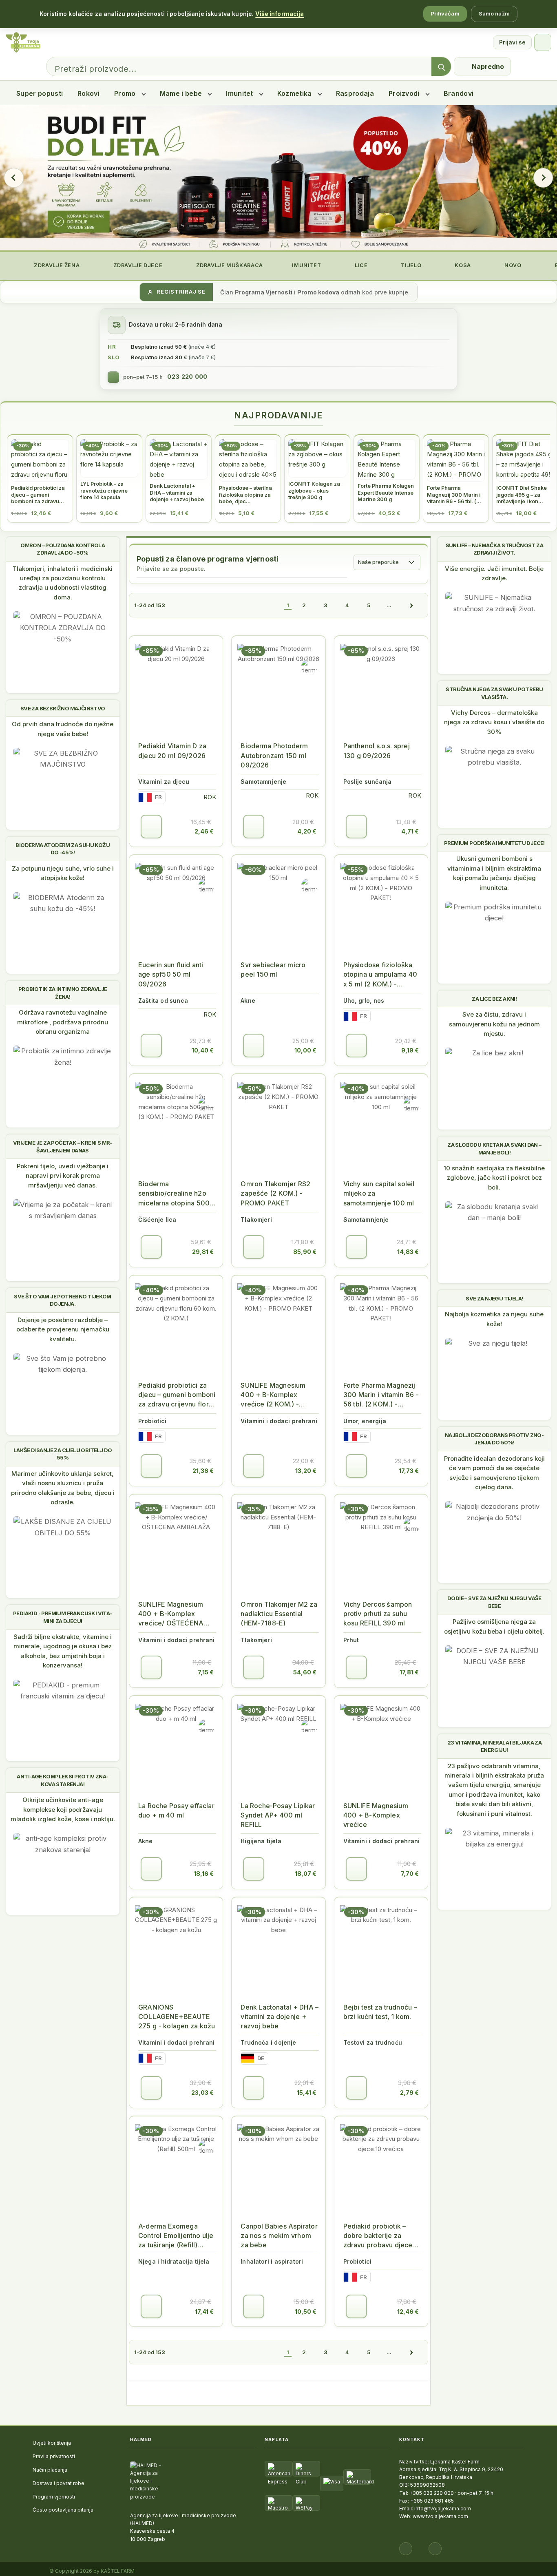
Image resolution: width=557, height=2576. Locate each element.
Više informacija (280, 14)
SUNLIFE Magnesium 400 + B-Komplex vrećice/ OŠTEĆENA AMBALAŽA (171, 1614)
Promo (125, 93)
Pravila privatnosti (54, 2456)
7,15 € (206, 1672)
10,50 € (306, 2312)
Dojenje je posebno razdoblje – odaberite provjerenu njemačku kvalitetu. (63, 1329)
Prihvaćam (445, 13)
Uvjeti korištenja (52, 2443)
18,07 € (306, 1874)
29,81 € (203, 1252)
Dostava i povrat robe (59, 2483)
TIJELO (410, 265)
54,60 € (305, 1672)
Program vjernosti (54, 2497)
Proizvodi (404, 93)
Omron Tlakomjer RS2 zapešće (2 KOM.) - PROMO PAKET (275, 1193)
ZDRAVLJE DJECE (137, 265)
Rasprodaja (355, 93)
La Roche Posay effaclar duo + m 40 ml (176, 1810)
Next (543, 178)
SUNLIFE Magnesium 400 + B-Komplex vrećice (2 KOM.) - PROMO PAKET (273, 1395)
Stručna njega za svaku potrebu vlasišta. (494, 693)
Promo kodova (318, 292)
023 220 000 (187, 377)
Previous (14, 178)
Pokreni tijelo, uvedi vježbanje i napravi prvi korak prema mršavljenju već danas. (63, 1176)
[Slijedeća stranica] (411, 605)
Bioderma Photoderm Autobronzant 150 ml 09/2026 (274, 755)
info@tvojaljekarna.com (443, 2509)
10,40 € (203, 1050)
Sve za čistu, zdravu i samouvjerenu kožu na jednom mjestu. (494, 1024)
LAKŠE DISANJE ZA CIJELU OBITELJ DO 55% (63, 1454)
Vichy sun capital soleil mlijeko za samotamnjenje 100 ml (379, 1193)
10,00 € (305, 1050)
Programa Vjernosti (264, 292)
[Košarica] (543, 42)
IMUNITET (306, 265)
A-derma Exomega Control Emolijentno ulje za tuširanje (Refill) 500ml (176, 2236)
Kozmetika (295, 93)
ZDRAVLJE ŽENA (56, 265)
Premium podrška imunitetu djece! (494, 843)
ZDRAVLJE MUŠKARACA (229, 265)
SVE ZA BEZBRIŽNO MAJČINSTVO (63, 708)
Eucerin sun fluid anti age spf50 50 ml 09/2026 (171, 974)
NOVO (512, 265)
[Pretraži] (441, 67)
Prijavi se (512, 42)
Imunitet (240, 93)
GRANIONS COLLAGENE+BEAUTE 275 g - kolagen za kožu (177, 2017)
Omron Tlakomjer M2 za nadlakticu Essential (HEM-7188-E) (279, 1614)
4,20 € (307, 831)
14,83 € (408, 1252)
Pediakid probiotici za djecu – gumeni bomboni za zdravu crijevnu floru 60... (177, 1395)
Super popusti (40, 93)
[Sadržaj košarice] (151, 827)
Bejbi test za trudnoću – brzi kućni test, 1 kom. (380, 2012)
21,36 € (203, 1471)
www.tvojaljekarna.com (440, 2516)
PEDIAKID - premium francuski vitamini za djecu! (63, 1617)
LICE (360, 265)
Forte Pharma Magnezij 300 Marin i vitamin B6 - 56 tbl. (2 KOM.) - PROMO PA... (381, 1395)
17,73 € (409, 1471)
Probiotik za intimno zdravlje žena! (63, 993)
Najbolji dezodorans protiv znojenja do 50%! (494, 1439)
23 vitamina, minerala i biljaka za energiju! (495, 1746)
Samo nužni (494, 13)
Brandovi (459, 93)
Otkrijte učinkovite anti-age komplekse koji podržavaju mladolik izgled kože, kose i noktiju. (63, 1809)
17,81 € (409, 1672)
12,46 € (408, 2312)
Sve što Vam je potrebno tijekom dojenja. (62, 1300)
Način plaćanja (50, 2470)
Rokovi (88, 93)
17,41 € (204, 2312)
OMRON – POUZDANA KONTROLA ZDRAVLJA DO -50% (63, 549)
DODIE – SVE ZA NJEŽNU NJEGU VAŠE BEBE (494, 1602)
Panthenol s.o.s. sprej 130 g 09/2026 (377, 751)
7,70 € (410, 1874)
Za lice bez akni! (494, 999)
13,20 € (306, 1471)
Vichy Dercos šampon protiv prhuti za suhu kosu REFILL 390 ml (378, 1614)
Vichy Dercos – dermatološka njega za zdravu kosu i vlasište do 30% (494, 722)
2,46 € (204, 831)
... (389, 605)
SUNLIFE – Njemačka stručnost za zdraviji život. (494, 549)
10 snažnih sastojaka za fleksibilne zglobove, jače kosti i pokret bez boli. (494, 1178)
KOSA (462, 265)
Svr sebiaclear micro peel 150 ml (273, 970)
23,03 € (202, 2093)
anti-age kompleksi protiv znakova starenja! (63, 1780)
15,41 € (307, 2093)
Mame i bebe (181, 93)
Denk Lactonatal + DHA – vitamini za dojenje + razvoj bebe (280, 2017)
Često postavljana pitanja (63, 2510)
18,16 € (204, 1874)
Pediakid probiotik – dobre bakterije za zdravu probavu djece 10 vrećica (378, 2236)
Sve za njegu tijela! (494, 1298)
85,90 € (305, 1252)
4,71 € (410, 831)
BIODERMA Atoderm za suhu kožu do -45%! (63, 849)
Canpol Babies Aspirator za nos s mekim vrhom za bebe (279, 2235)
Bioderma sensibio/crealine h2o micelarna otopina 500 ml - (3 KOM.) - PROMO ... (175, 1194)
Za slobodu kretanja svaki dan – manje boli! (494, 1148)
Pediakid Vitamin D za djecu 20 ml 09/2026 (172, 751)
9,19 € (410, 1050)
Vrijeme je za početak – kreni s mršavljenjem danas (63, 1146)
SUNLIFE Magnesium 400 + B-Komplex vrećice (376, 1815)
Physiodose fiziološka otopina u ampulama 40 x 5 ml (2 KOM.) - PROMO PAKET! (380, 975)
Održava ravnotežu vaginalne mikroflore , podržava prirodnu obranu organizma (63, 1022)
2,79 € (409, 2093)
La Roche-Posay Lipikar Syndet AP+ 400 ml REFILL (278, 1815)
